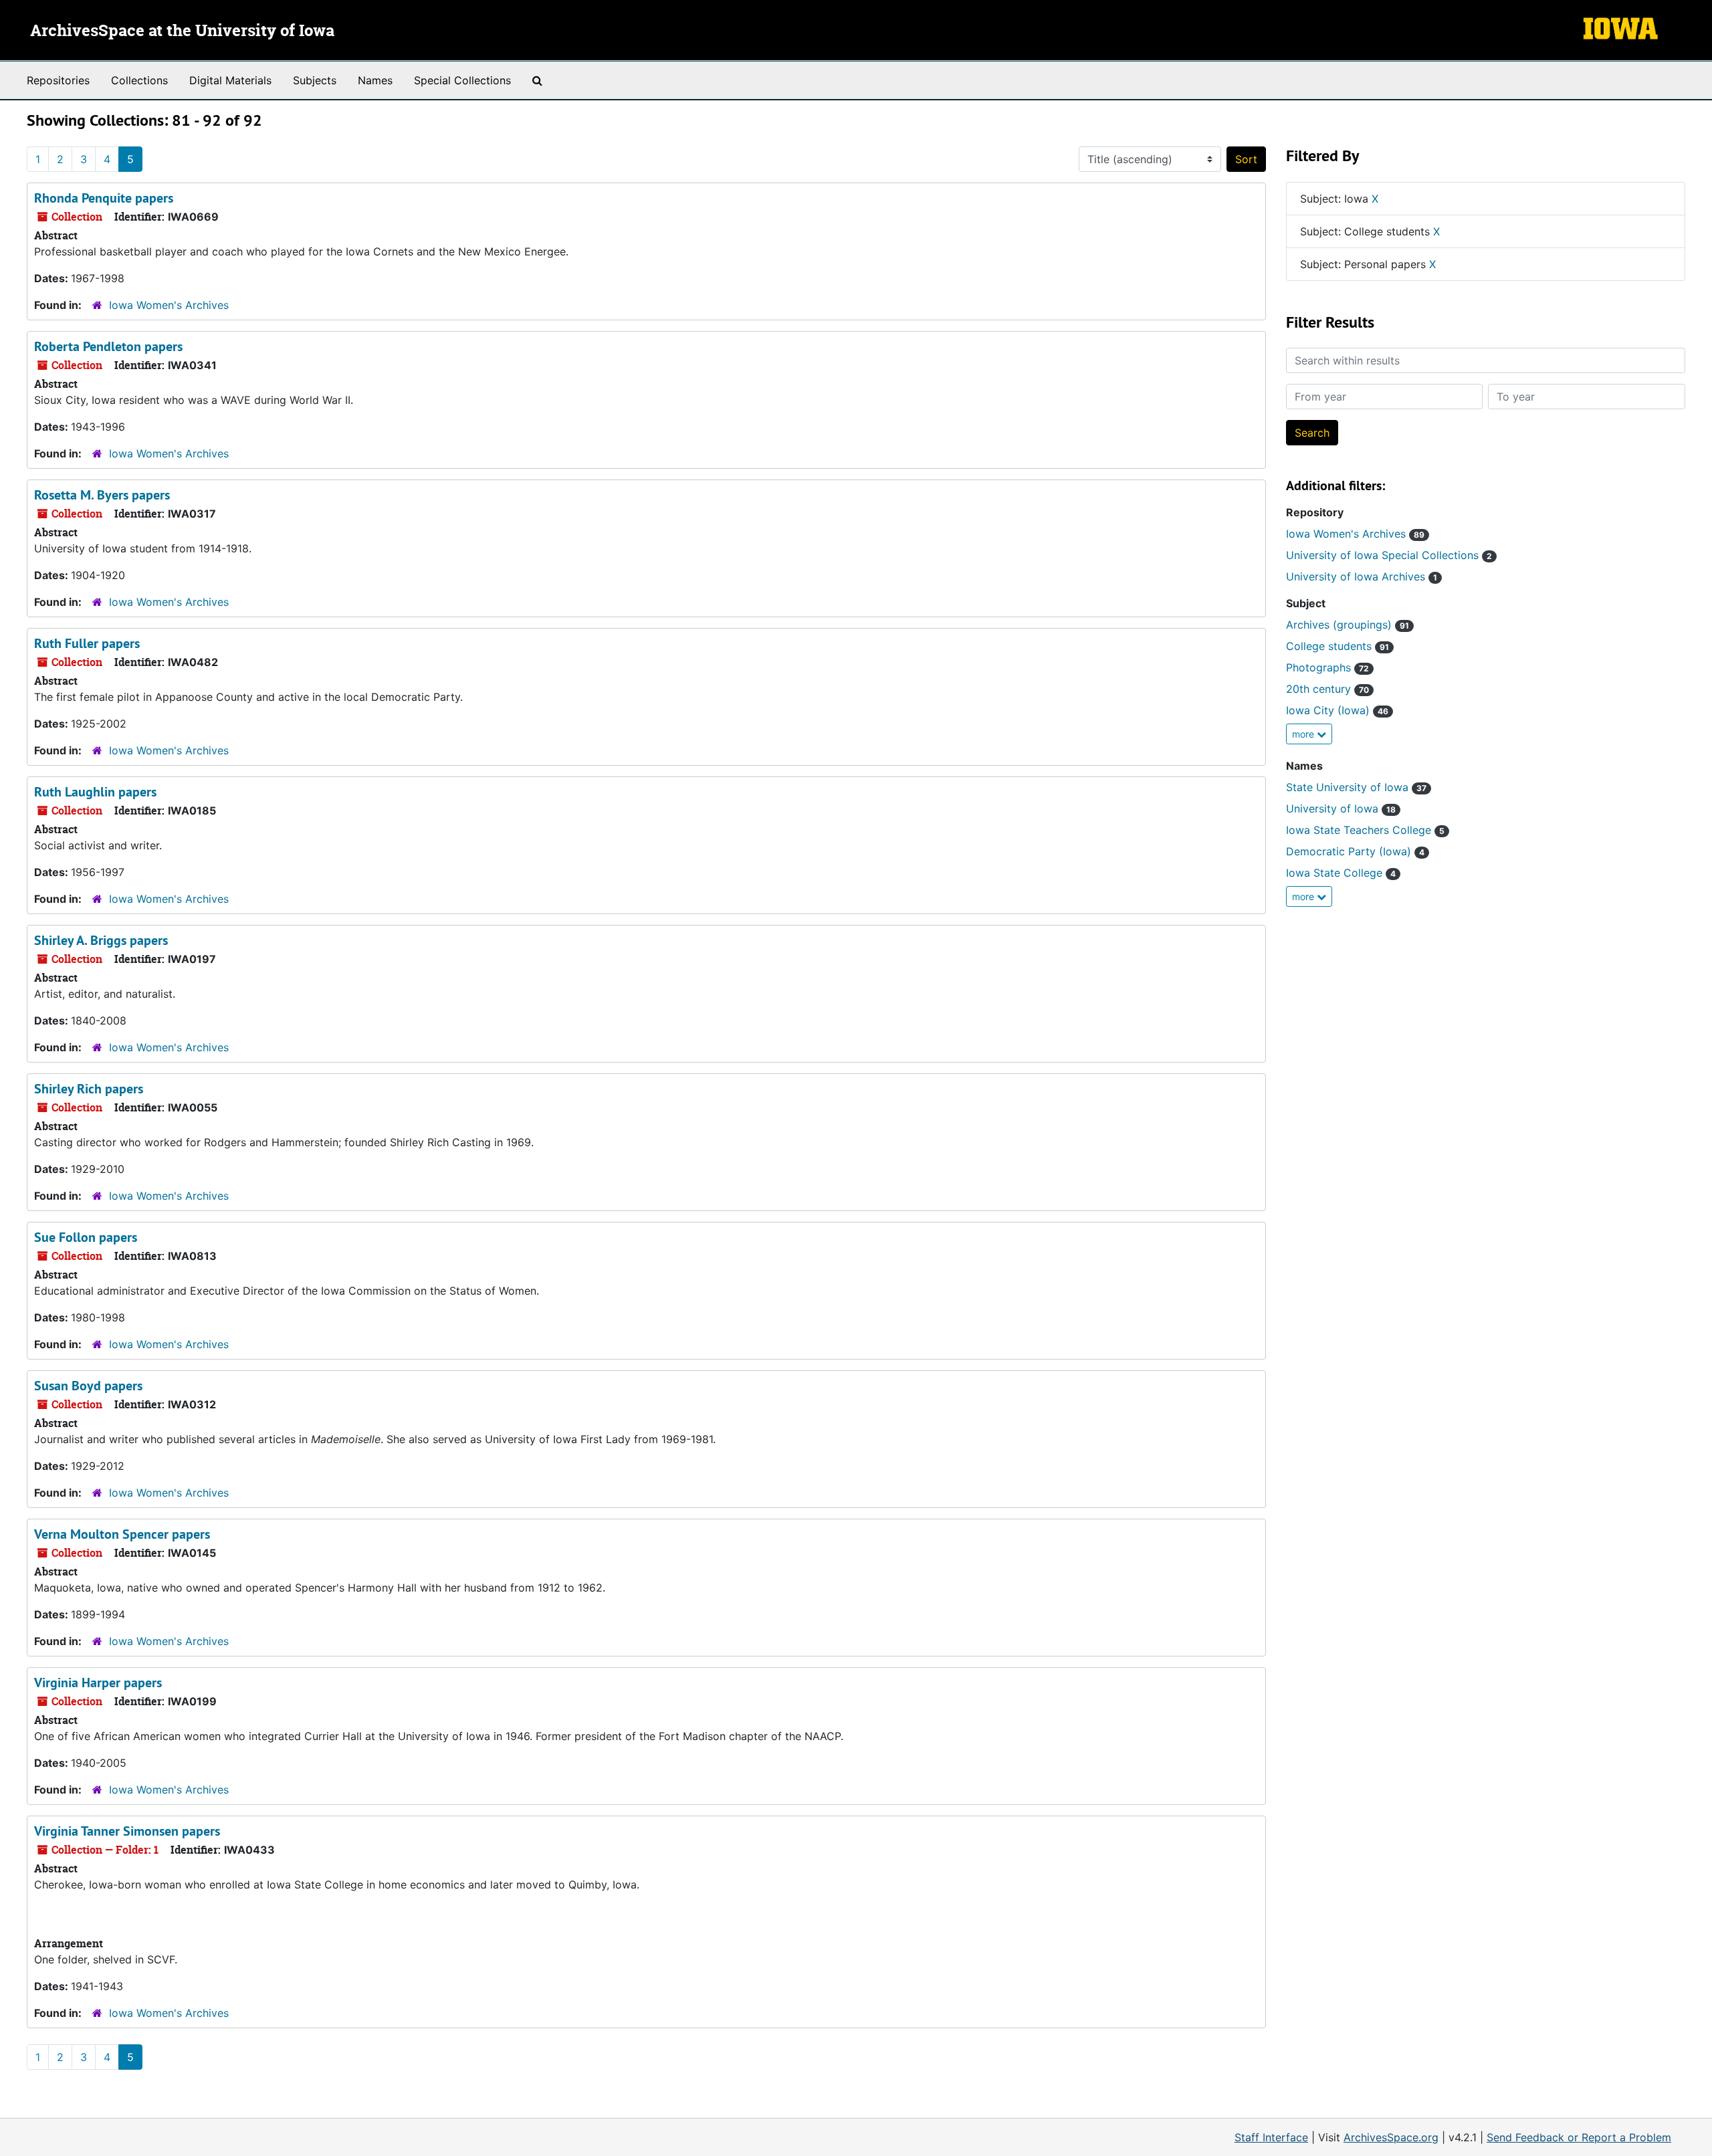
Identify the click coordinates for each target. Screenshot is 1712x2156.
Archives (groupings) (1348, 625)
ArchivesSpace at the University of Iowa (182, 31)
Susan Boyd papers (88, 1386)
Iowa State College (1341, 873)
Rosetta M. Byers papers (102, 495)
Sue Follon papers (86, 1237)
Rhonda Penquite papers (104, 198)
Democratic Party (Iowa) (1355, 851)
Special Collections (462, 80)
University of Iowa (1341, 808)
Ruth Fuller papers (87, 643)
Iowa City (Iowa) (1337, 710)
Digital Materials (230, 80)
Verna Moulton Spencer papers (122, 1534)
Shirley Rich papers (89, 1089)
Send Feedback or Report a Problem (1579, 2137)
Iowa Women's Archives (169, 305)
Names (375, 80)
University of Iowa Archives (1362, 576)
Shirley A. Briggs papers (101, 940)
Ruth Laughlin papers (95, 792)
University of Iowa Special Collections (1389, 555)
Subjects (315, 80)
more (1304, 734)
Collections (139, 80)
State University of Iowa (1356, 787)
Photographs (1327, 667)
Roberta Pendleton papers (108, 346)
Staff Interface (1271, 2137)
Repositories (58, 80)
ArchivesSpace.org (1391, 2137)
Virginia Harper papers (98, 1683)
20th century (1327, 689)
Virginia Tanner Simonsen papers (127, 1831)
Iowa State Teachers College (1365, 830)
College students (1337, 646)
